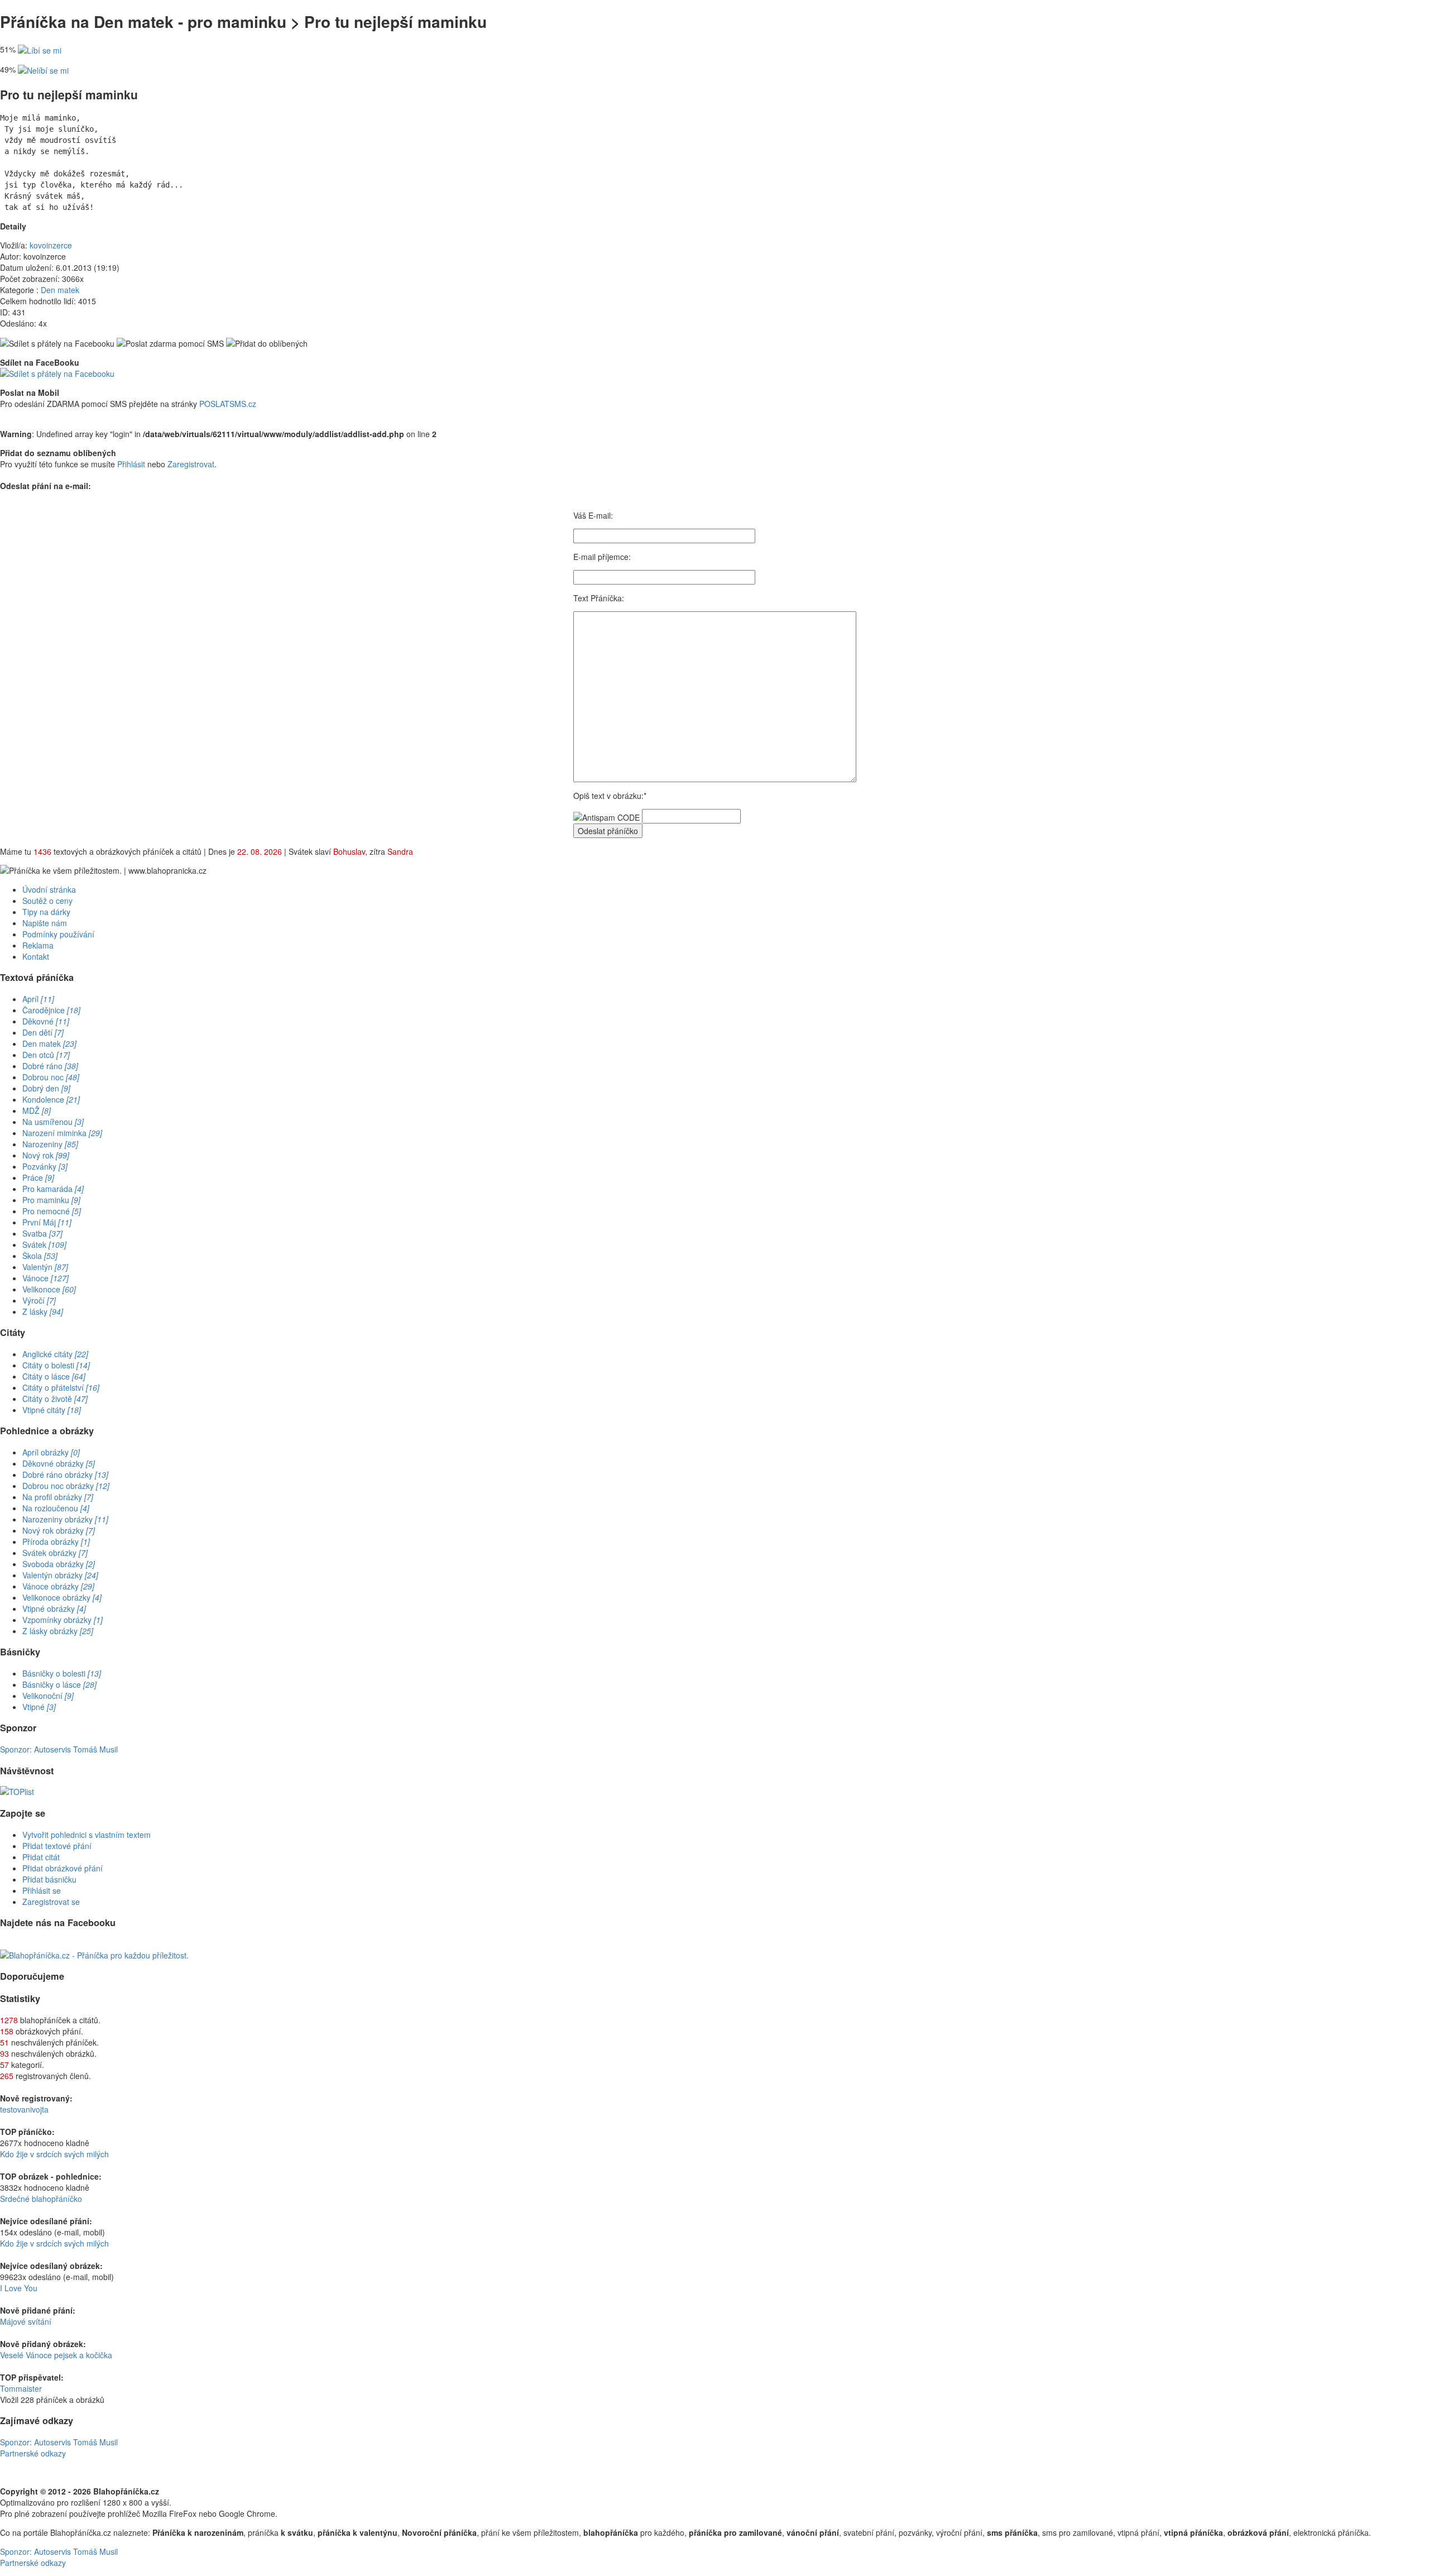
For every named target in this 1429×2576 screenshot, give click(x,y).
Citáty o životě (55, 1399)
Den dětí (43, 1032)
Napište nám (45, 923)
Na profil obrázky (58, 1497)
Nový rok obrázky (59, 1530)
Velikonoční (48, 1696)
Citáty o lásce (54, 1376)
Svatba (42, 1233)
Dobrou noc (51, 1077)
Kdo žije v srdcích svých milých (54, 2154)
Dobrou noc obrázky (66, 1486)
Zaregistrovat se (51, 1902)
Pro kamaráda (53, 1189)
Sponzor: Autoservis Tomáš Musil (59, 1749)
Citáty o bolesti (56, 1365)
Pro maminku (51, 1200)
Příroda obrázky (56, 1541)
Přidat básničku (49, 1879)
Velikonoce (49, 1289)
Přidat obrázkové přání (63, 1868)
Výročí (39, 1300)
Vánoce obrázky (58, 1586)
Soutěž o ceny (47, 901)
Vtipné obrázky (54, 1608)
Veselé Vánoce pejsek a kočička (56, 2355)
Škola (40, 1256)
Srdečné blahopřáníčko (41, 2199)
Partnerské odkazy (33, 2453)
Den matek (60, 290)
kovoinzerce (51, 245)
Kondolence (51, 1099)
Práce (38, 1177)
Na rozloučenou (56, 1508)
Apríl (38, 999)
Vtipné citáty (52, 1410)
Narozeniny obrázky (65, 1519)
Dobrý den (46, 1088)
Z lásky (43, 1311)
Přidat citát (41, 1857)
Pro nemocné (52, 1211)
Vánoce (45, 1278)
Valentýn (45, 1267)
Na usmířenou (53, 1122)
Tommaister (21, 2388)
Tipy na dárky (46, 912)
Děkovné (46, 1021)
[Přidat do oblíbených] (267, 343)
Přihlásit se (42, 1890)
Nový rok (46, 1155)
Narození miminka (62, 1133)
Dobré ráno (50, 1066)
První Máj (47, 1222)
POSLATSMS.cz (228, 404)
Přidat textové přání (57, 1846)
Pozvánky (45, 1166)
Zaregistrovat (191, 464)
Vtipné (39, 1707)
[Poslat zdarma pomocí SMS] (170, 343)
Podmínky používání (58, 934)
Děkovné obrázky (59, 1463)
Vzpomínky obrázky (63, 1620)
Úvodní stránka (49, 889)
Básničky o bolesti (62, 1673)
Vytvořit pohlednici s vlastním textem (87, 1835)
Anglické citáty (55, 1354)
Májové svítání (26, 2321)
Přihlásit (131, 464)
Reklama (38, 945)
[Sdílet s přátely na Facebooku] (57, 343)
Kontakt (36, 956)
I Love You (19, 2288)
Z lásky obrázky (58, 1631)
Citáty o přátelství (61, 1387)
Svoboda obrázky (59, 1564)
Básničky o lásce (59, 1684)
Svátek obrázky (55, 1553)
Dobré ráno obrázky (65, 1474)
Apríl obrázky (51, 1452)
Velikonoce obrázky (62, 1597)
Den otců (46, 1055)
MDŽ (37, 1110)
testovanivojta (24, 2109)
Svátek (44, 1244)
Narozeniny (50, 1144)
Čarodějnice (51, 1010)
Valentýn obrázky (60, 1575)
